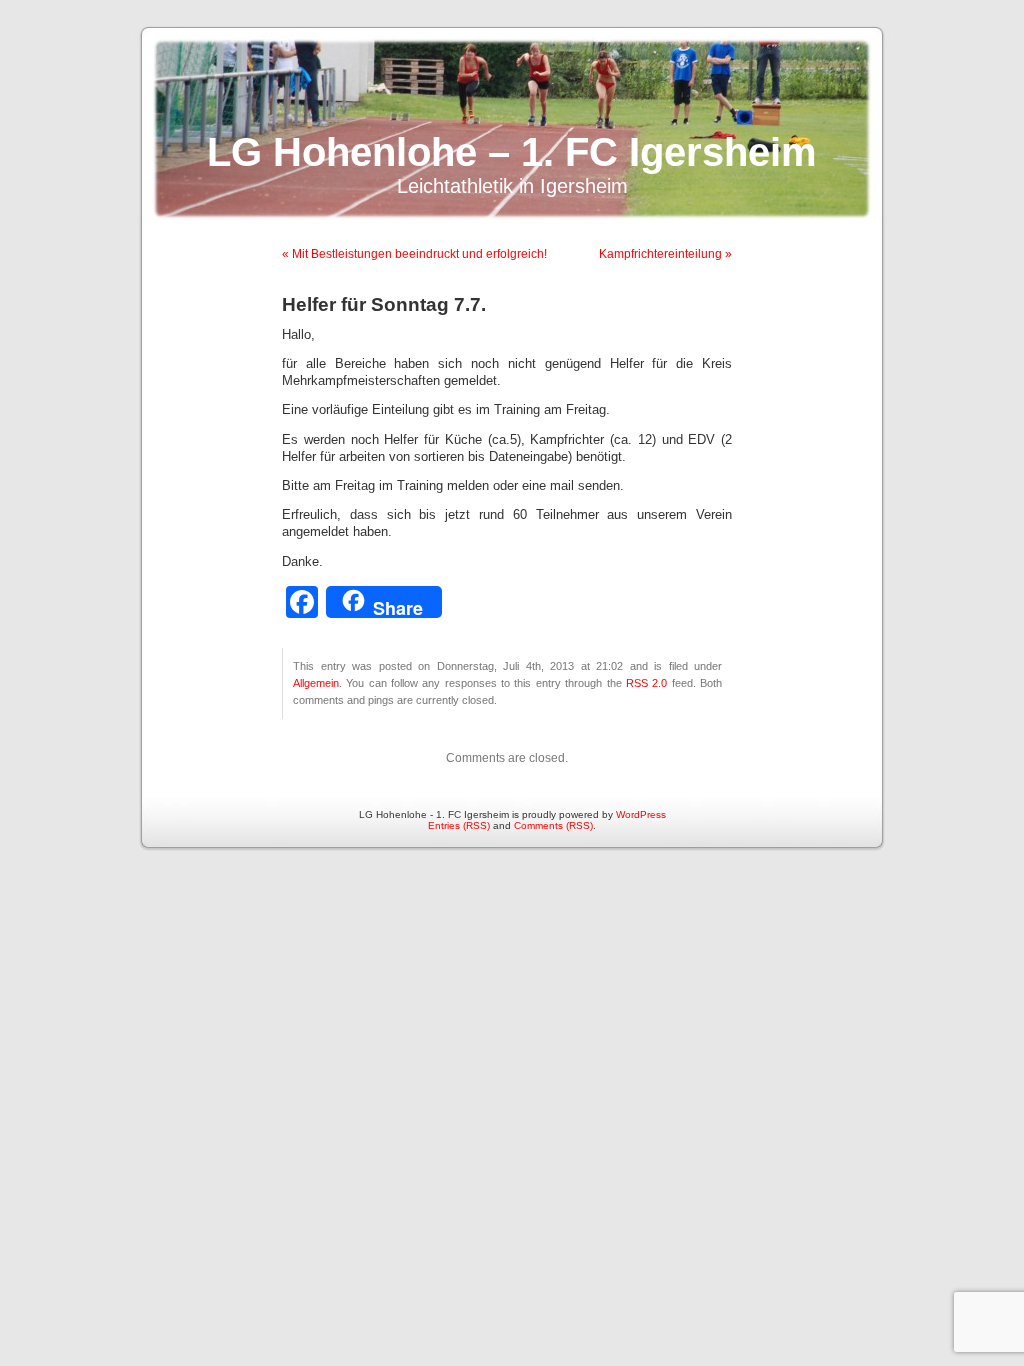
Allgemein (316, 683)
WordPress (641, 814)
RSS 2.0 (646, 683)
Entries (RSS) (459, 825)
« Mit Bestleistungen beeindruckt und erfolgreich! (414, 254)
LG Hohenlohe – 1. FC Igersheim (512, 152)
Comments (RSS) (553, 825)
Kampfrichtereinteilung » (665, 254)
